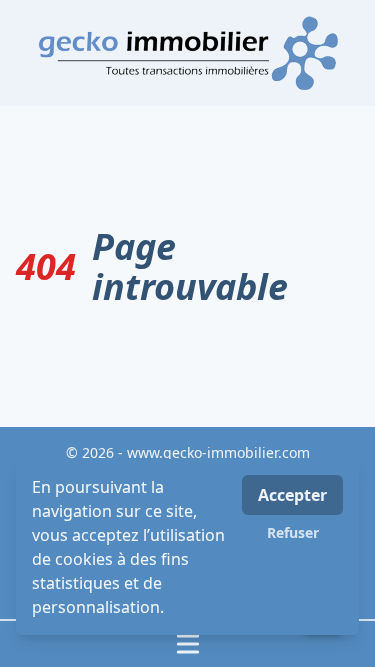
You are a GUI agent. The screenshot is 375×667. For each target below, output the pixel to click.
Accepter (292, 495)
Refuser (293, 532)
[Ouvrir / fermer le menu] (187, 644)
